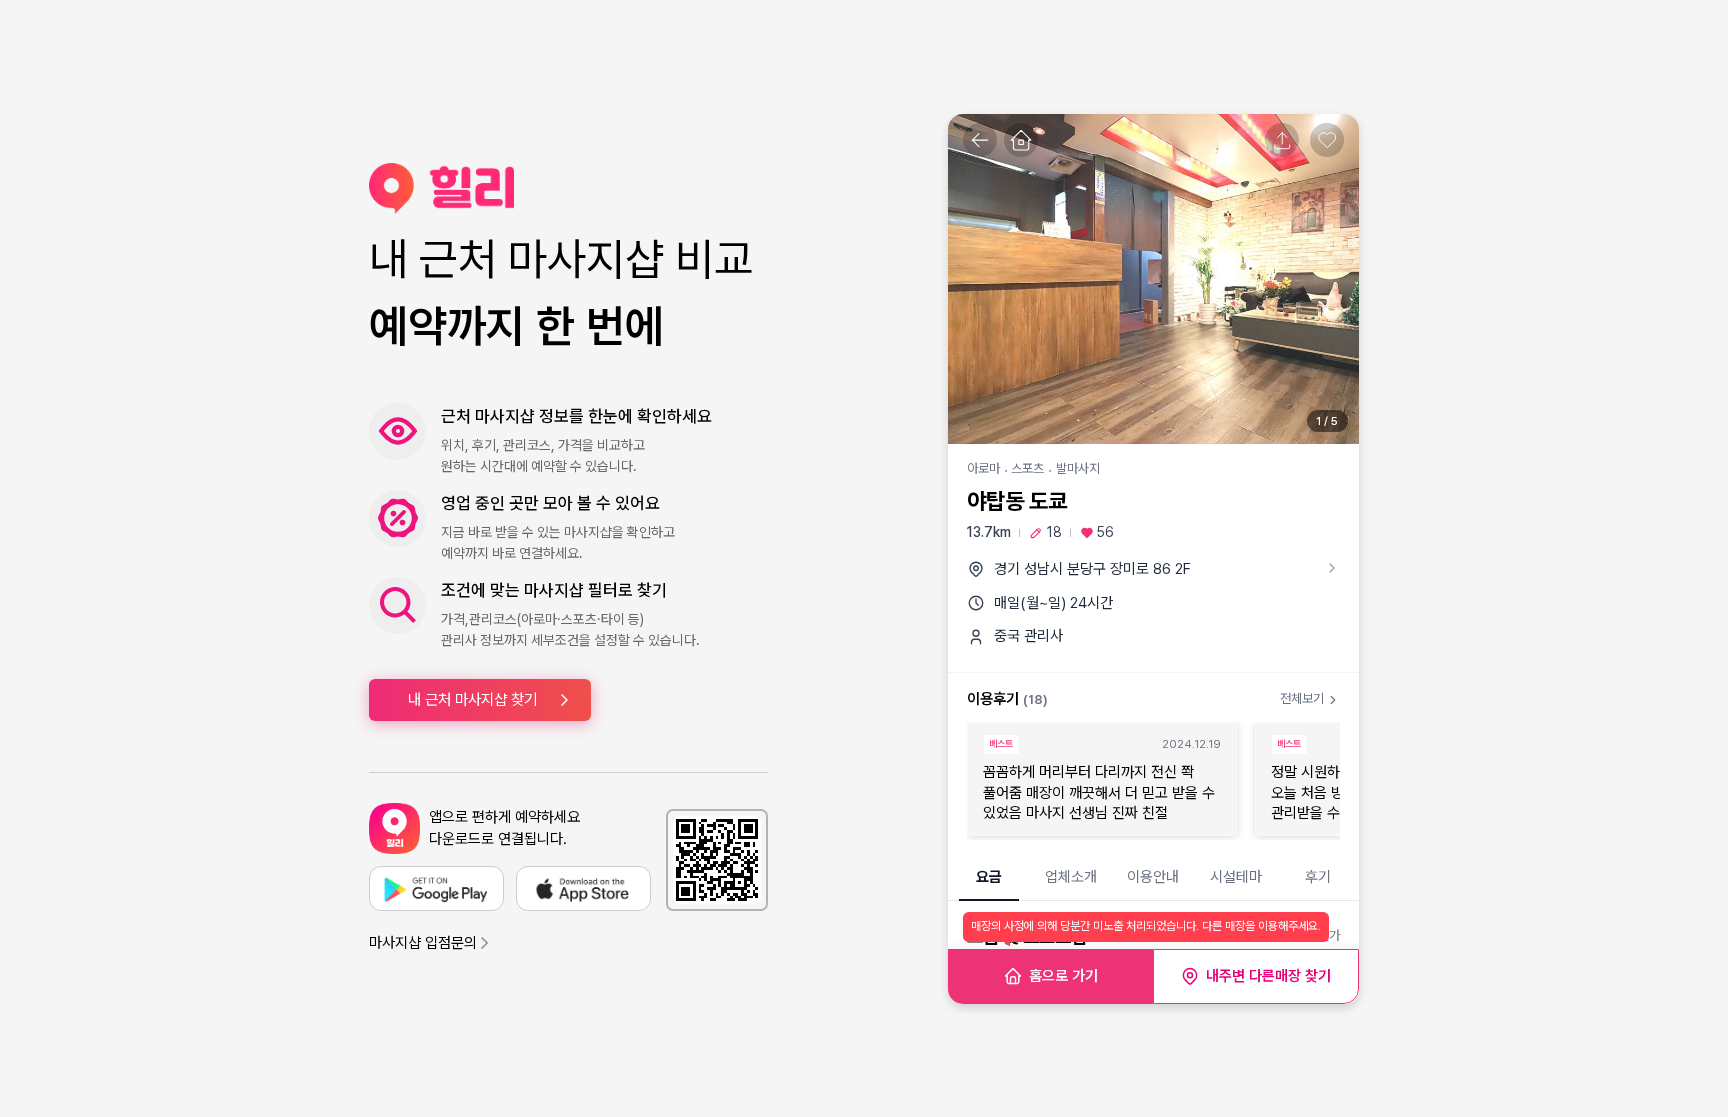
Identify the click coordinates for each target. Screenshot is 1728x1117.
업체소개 (1071, 877)
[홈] (1021, 140)
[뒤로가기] (980, 140)
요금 (989, 877)
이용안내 (1153, 877)
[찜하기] (1327, 140)
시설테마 (1236, 877)
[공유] (1282, 140)
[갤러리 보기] (1153, 279)
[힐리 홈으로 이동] (568, 188)
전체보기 (1302, 698)
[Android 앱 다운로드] (436, 888)
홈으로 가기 (1063, 976)
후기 (1318, 877)
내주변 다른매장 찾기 (1268, 976)
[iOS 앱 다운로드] (583, 888)
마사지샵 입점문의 (423, 943)
